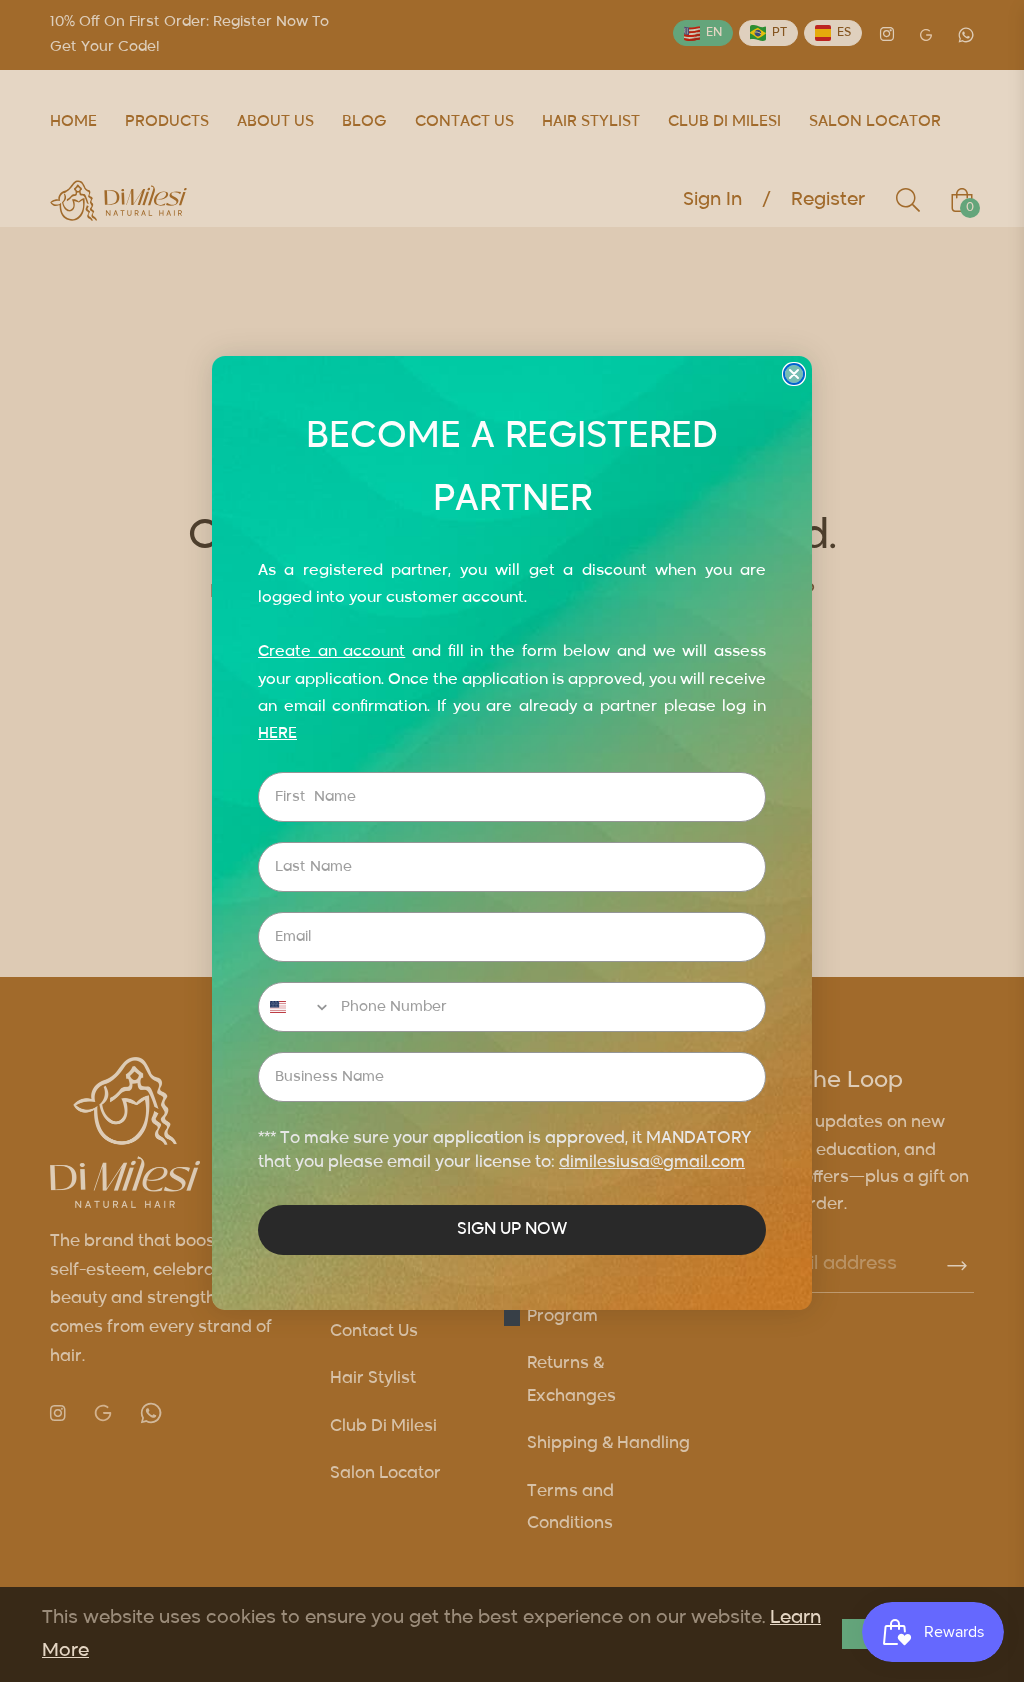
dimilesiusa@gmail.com (652, 1163)
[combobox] (295, 1007)
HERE (277, 733)
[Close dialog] (794, 374)
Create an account (331, 651)
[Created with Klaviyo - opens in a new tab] (512, 1318)
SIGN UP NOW (512, 1230)
